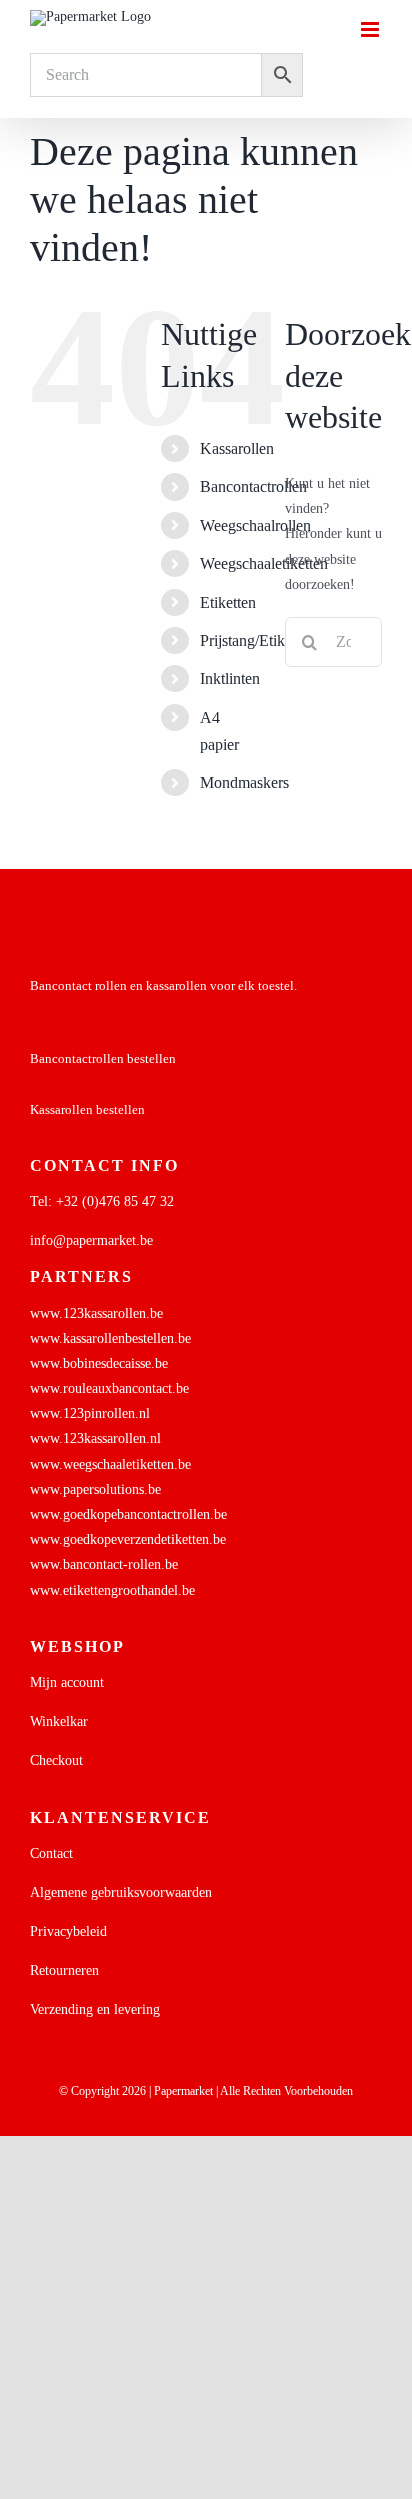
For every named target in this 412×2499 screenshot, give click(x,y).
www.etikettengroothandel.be (112, 1590)
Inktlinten (230, 678)
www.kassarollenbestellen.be (110, 1338)
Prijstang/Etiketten (257, 640)
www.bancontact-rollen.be (104, 1564)
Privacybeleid (68, 1931)
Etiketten (228, 602)
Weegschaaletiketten (264, 563)
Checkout (56, 1760)
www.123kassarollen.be (96, 1313)
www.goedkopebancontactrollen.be (128, 1514)
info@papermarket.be (91, 1240)
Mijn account (67, 1682)
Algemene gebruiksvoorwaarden (121, 1892)
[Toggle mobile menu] (371, 29)
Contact (51, 1853)
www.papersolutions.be (95, 1489)
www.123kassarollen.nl (95, 1438)
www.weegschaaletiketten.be (110, 1464)
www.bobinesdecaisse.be (99, 1363)
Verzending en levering (95, 2009)
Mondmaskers (244, 782)
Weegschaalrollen (255, 525)
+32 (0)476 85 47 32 (115, 1201)
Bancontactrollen (253, 486)
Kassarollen (237, 448)
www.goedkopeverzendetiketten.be (128, 1539)
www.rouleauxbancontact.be (109, 1388)
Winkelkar (59, 1721)
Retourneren (64, 1970)
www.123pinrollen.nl (90, 1413)
